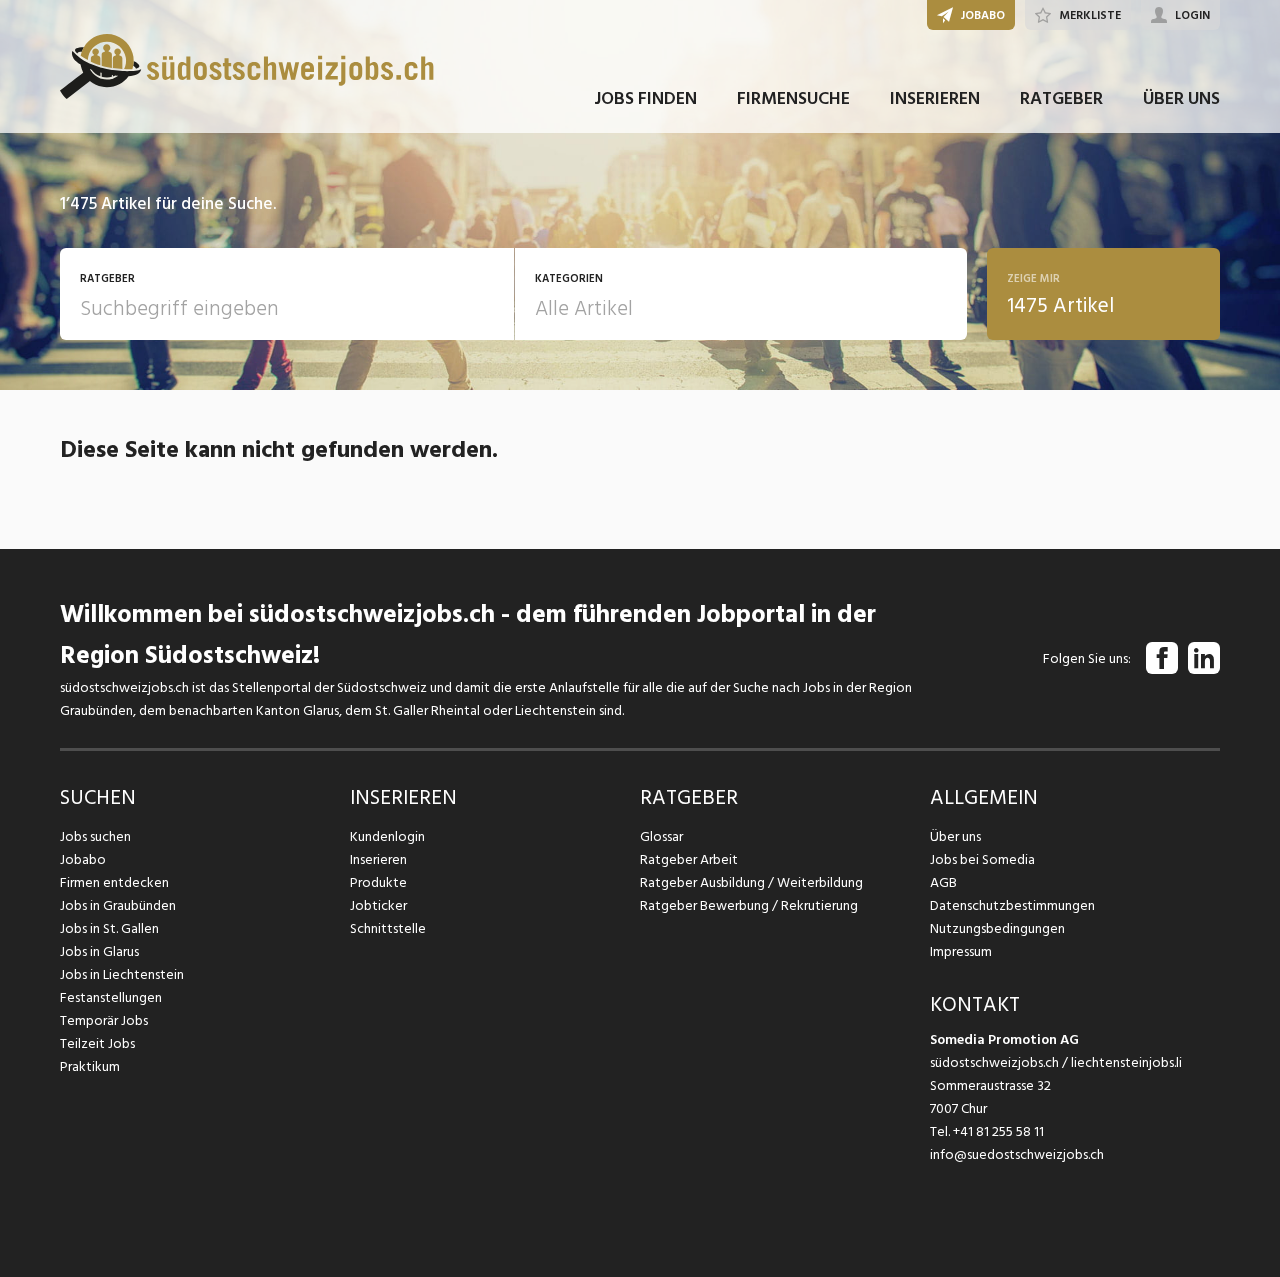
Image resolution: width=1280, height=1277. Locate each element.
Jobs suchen (95, 836)
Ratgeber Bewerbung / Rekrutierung (749, 905)
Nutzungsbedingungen (997, 928)
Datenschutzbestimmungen (1012, 905)
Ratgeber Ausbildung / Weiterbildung (751, 882)
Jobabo (83, 859)
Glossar (661, 836)
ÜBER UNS (1181, 98)
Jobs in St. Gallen (109, 928)
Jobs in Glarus (99, 951)
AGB (943, 882)
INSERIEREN (935, 98)
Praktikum (90, 1066)
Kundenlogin (387, 836)
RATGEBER (1061, 98)
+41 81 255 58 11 (998, 1131)
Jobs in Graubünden (118, 905)
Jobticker (378, 905)
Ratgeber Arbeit (689, 859)
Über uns (955, 836)
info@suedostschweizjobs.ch (1017, 1154)
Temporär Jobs (104, 1020)
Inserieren (378, 859)
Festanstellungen (111, 997)
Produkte (378, 882)
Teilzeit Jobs (97, 1043)
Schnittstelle (388, 928)
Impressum (961, 951)
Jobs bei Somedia (982, 859)
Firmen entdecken (114, 882)
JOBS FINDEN (645, 98)
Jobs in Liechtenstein (122, 974)
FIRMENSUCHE (793, 98)
